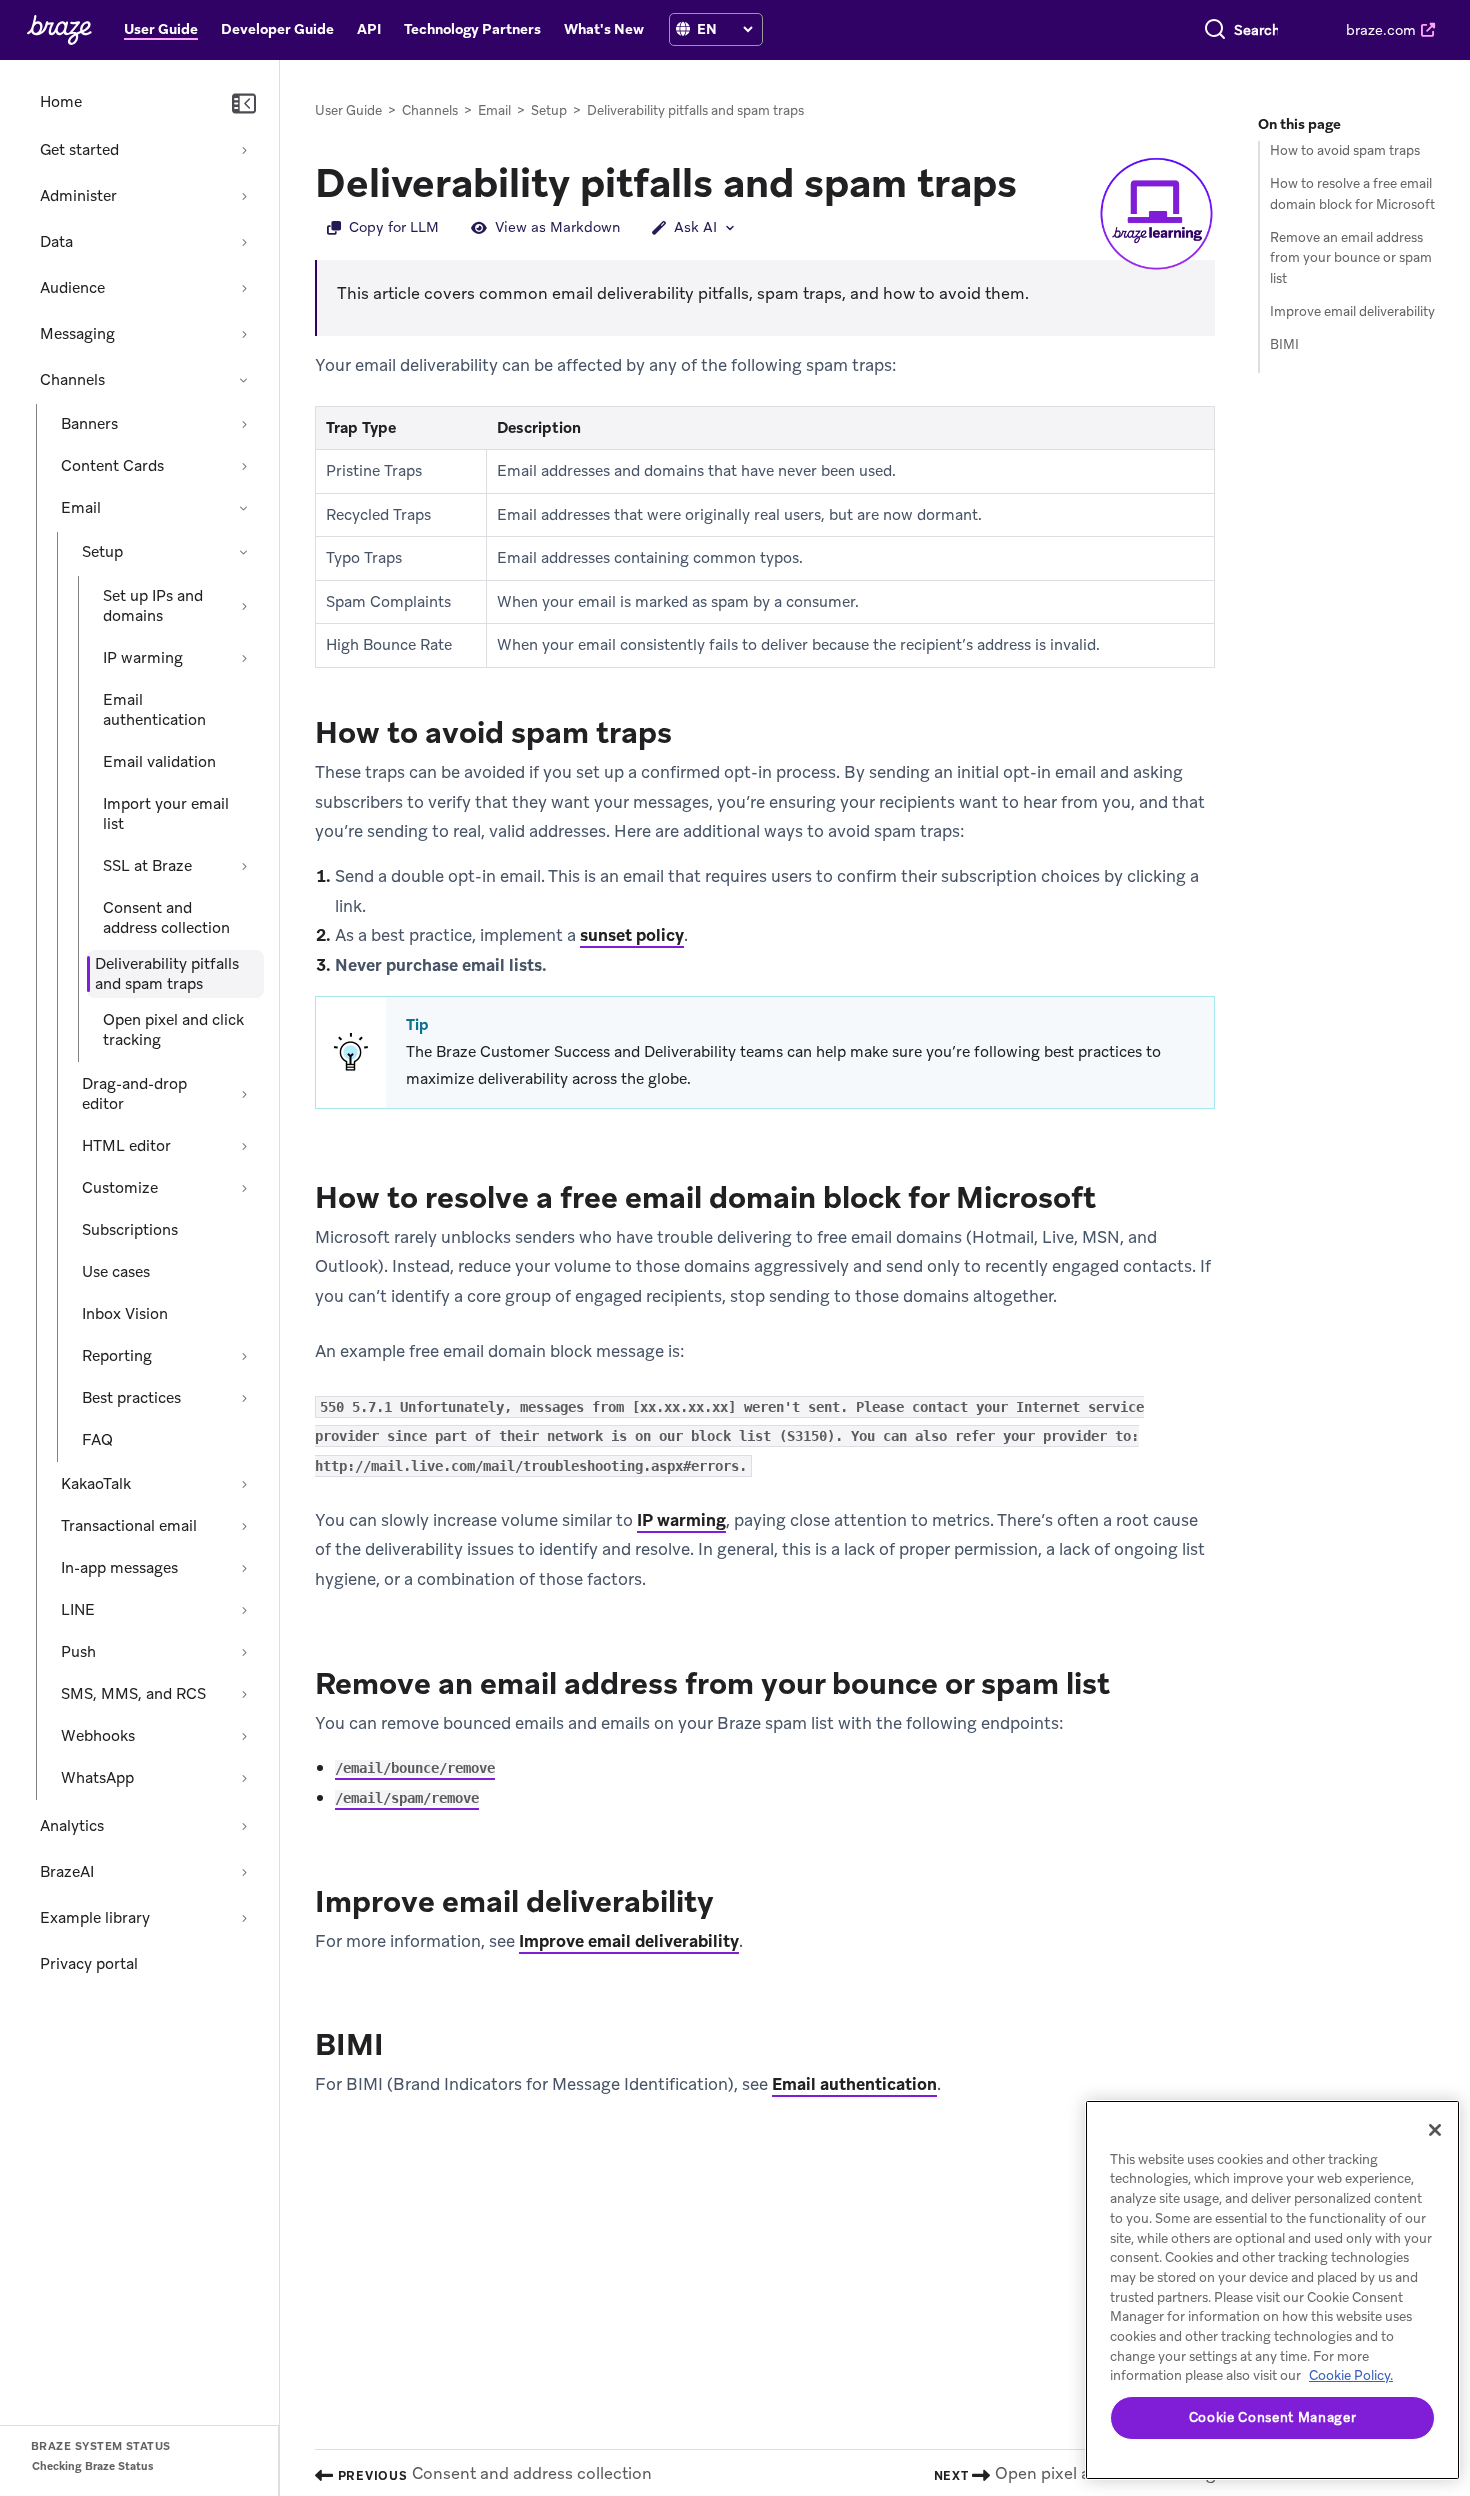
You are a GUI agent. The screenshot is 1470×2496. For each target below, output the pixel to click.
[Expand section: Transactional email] (244, 1526)
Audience (72, 288)
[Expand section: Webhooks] (244, 1736)
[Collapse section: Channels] (244, 380)
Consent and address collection (166, 918)
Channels (72, 380)
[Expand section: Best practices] (244, 1398)
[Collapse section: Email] (244, 508)
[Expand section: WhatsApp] (244, 1778)
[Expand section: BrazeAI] (244, 1872)
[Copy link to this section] (1037, 181)
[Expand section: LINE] (244, 1610)
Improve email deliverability (629, 1941)
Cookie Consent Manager (1272, 2417)
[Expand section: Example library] (244, 1918)
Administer (78, 196)
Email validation (159, 762)
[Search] (1215, 30)
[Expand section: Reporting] (244, 1356)
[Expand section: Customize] (244, 1188)
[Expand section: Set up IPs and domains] (244, 606)
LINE (78, 1610)
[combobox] (1256, 30)
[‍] (683, 29)
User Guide (348, 110)
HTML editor (126, 1146)
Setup (102, 552)
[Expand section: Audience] (244, 288)
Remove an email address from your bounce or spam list (1351, 258)
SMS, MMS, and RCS (133, 1694)
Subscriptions (130, 1230)
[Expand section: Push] (244, 1652)
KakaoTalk (96, 1484)
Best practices (131, 1398)
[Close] (1435, 2130)
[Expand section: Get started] (244, 150)
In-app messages (119, 1568)
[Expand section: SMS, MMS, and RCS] (244, 1694)
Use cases (116, 1272)
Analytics (72, 1826)
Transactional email (129, 1526)
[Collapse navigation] (244, 104)
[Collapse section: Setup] (244, 552)
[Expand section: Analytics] (244, 1826)
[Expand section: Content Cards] (244, 466)
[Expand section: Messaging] (244, 334)
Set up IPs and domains (153, 606)
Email (81, 508)
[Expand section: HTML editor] (244, 1146)
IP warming (143, 658)
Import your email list (166, 814)
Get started (79, 150)
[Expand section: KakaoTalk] (244, 1484)
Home (61, 102)
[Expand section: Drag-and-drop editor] (244, 1094)
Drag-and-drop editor (134, 1094)
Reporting (117, 1356)
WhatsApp (97, 1778)
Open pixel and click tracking (173, 1030)
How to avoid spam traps (1345, 150)
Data (56, 242)
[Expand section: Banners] (244, 424)
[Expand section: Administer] (244, 196)
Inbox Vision (125, 1314)
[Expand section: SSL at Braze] (244, 866)
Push (78, 1652)
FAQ (97, 1440)
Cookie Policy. (1351, 2375)
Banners (89, 424)
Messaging (77, 334)
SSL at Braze (147, 866)
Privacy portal (89, 1964)
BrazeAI (67, 1872)
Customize (120, 1188)
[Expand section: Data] (244, 242)
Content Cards (112, 466)
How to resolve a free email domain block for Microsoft (1352, 194)
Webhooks (98, 1736)
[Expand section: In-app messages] (244, 1568)
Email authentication (154, 710)
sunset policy (632, 935)
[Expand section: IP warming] (244, 658)
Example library (95, 1918)
